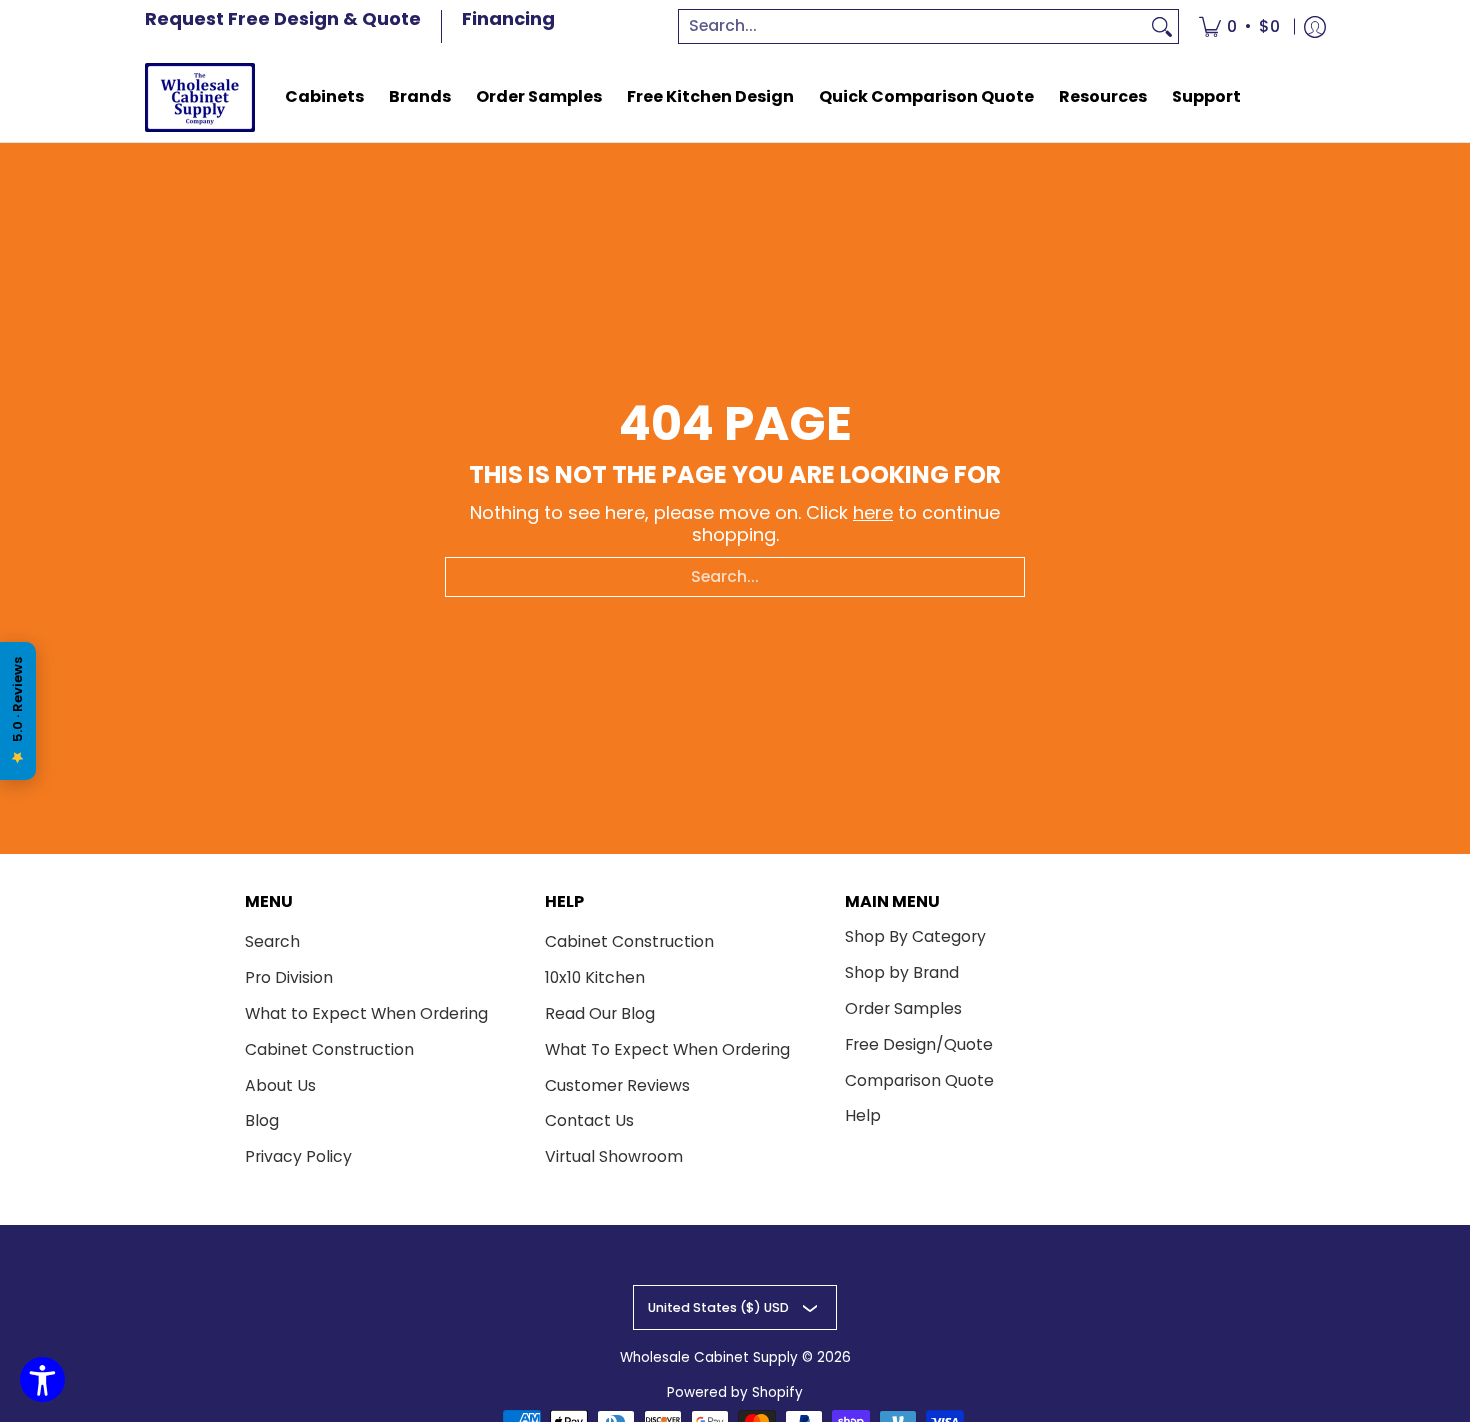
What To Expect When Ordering (667, 1049)
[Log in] (1315, 26)
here (873, 512)
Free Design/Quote (919, 1044)
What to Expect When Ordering (366, 1013)
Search (272, 941)
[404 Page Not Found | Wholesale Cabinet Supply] (200, 97)
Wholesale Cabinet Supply (709, 1357)
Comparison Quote (919, 1080)
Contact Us (589, 1120)
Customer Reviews (617, 1085)
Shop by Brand (902, 972)
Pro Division (289, 977)
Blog (262, 1120)
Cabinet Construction (329, 1049)
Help (863, 1115)
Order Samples (903, 1008)
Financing (508, 18)
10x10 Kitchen (595, 977)
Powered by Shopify (735, 1392)
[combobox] (913, 26)
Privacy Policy (298, 1156)
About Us (280, 1085)
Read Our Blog (600, 1013)
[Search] (1162, 26)
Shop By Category (915, 936)
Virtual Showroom (614, 1156)
